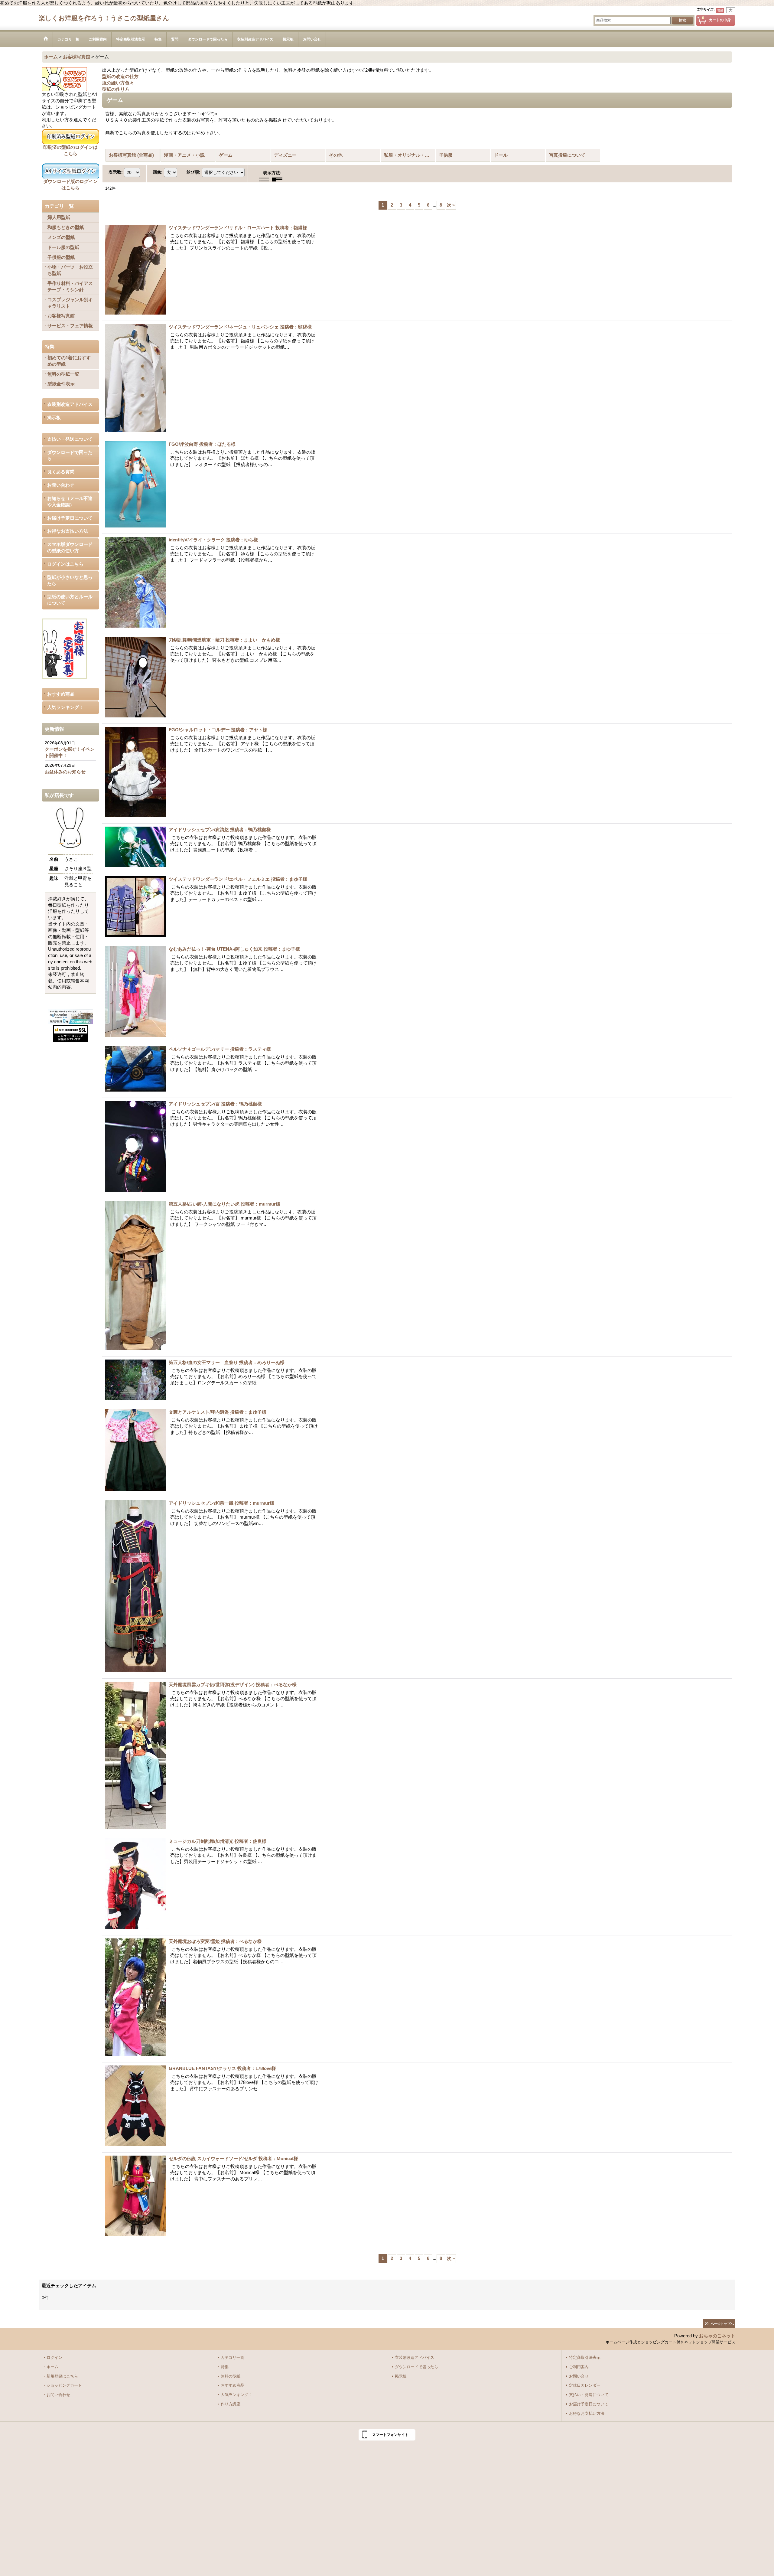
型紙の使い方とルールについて (70, 600)
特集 (225, 2367)
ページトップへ (722, 2324)
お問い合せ (579, 2376)
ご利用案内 (579, 2367)
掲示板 (54, 418)
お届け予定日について (70, 518)
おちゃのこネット (717, 2336)
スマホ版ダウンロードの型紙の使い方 (70, 548)
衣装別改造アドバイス (70, 404)
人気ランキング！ (65, 707)
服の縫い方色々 (118, 83)
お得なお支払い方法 (68, 531)
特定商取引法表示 (585, 2358)
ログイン (54, 2358)
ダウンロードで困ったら (70, 456)
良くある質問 (61, 472)
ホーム (52, 2367)
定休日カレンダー (585, 2385)
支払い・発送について (70, 439)
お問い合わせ (61, 485)
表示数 (116, 172)
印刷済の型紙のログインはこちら (70, 150)
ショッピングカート (64, 2385)
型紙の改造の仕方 (120, 77)
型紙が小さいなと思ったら (70, 581)
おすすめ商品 (61, 694)
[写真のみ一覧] (265, 179)
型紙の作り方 (116, 89)
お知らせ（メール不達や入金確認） (70, 502)
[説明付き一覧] (279, 179)
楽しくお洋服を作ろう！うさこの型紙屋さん (104, 18)
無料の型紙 (231, 2376)
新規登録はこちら (62, 2376)
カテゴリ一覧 (233, 2358)
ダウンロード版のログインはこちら (70, 185)
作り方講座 (231, 2404)
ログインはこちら (65, 564)
